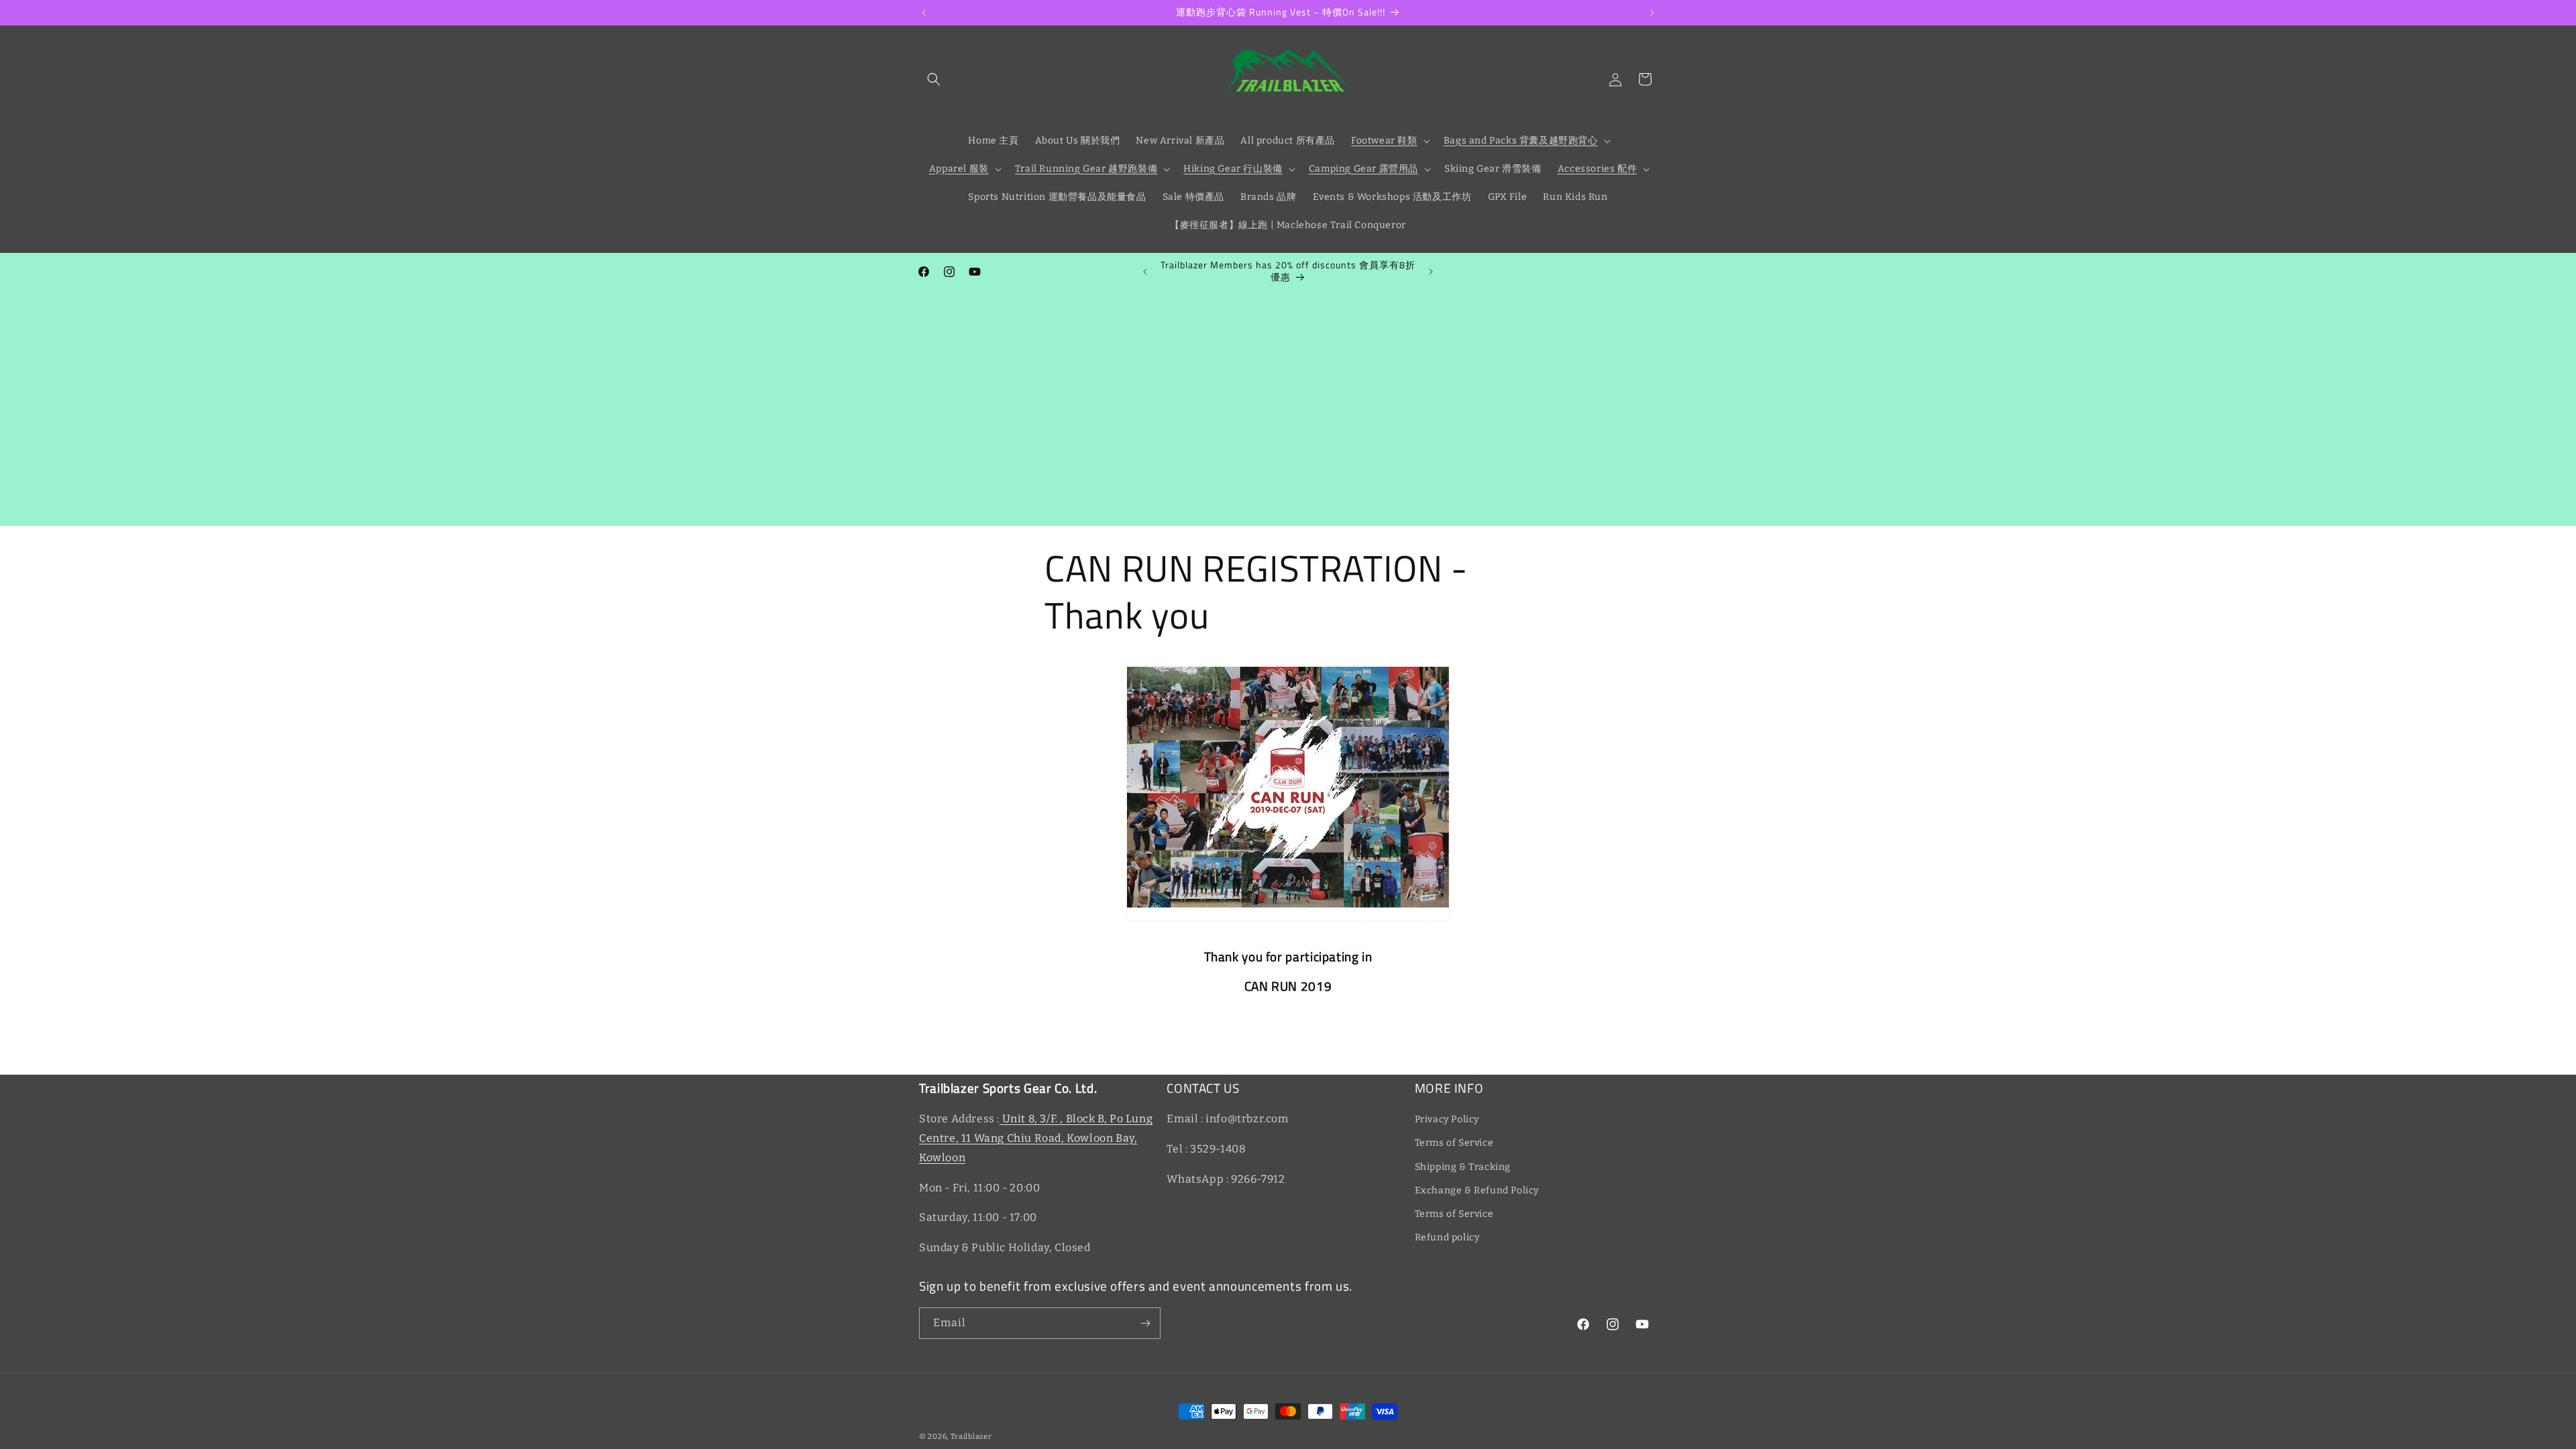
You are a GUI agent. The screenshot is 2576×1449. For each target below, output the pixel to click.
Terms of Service (1454, 1143)
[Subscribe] (1145, 1323)
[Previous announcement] (924, 13)
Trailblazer (971, 1437)
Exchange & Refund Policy (1477, 1190)
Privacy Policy (1447, 1119)
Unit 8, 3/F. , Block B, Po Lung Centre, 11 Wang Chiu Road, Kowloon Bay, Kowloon (1036, 1138)
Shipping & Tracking (1463, 1167)
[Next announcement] (1652, 13)
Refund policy (1447, 1237)
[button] (934, 79)
